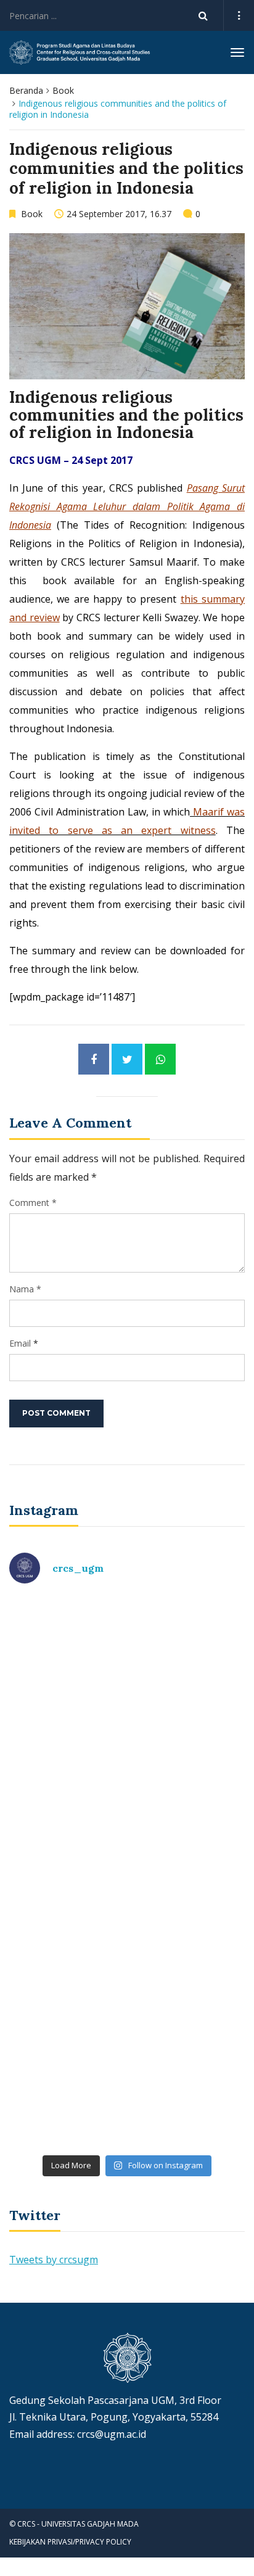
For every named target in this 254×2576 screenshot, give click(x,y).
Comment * (33, 1203)
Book (63, 90)
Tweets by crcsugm (54, 2260)
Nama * (25, 1289)
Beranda (26, 90)
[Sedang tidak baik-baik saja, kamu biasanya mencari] (127, 1664)
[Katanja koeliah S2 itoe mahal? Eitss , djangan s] (127, 1802)
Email (20, 1343)
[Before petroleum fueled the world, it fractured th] (127, 1941)
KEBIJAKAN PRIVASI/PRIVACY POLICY (70, 2542)
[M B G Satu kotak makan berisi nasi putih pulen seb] (127, 2079)
